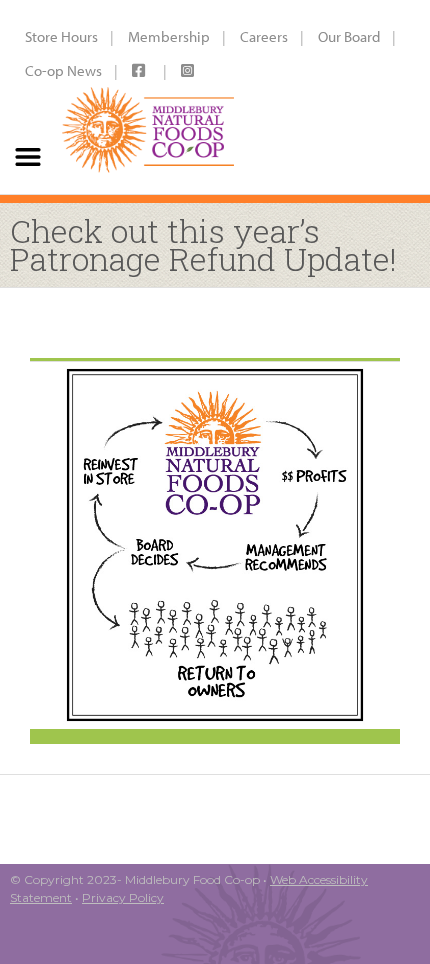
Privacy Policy (123, 897)
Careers (264, 36)
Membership (169, 36)
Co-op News (63, 70)
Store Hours (61, 36)
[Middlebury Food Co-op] (148, 97)
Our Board (349, 36)
